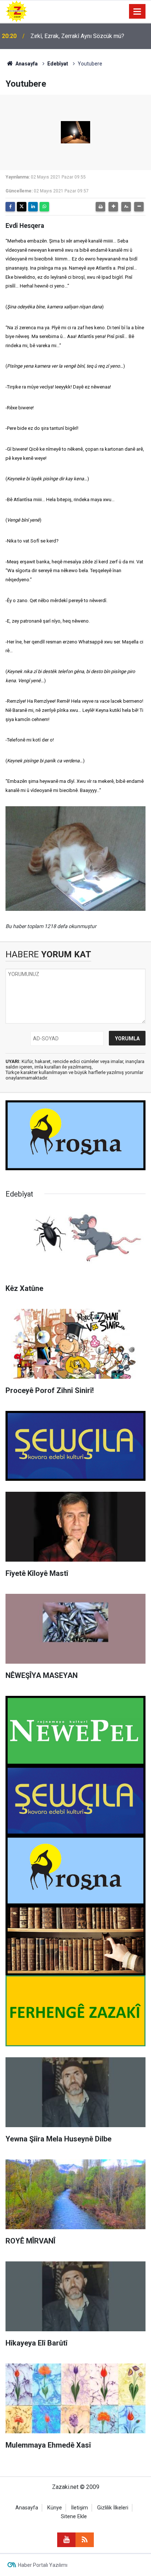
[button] (113, 207)
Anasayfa (26, 64)
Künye (55, 2508)
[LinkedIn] (33, 207)
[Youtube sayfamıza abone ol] (66, 2540)
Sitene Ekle (74, 2517)
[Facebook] (10, 207)
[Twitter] (22, 207)
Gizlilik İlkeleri (113, 2508)
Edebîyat (58, 64)
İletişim (80, 2508)
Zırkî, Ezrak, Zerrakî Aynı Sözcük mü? (77, 36)
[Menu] (137, 12)
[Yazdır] (100, 207)
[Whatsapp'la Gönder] (44, 207)
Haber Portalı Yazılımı (43, 2565)
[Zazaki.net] (16, 11)
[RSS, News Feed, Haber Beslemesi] (85, 2540)
